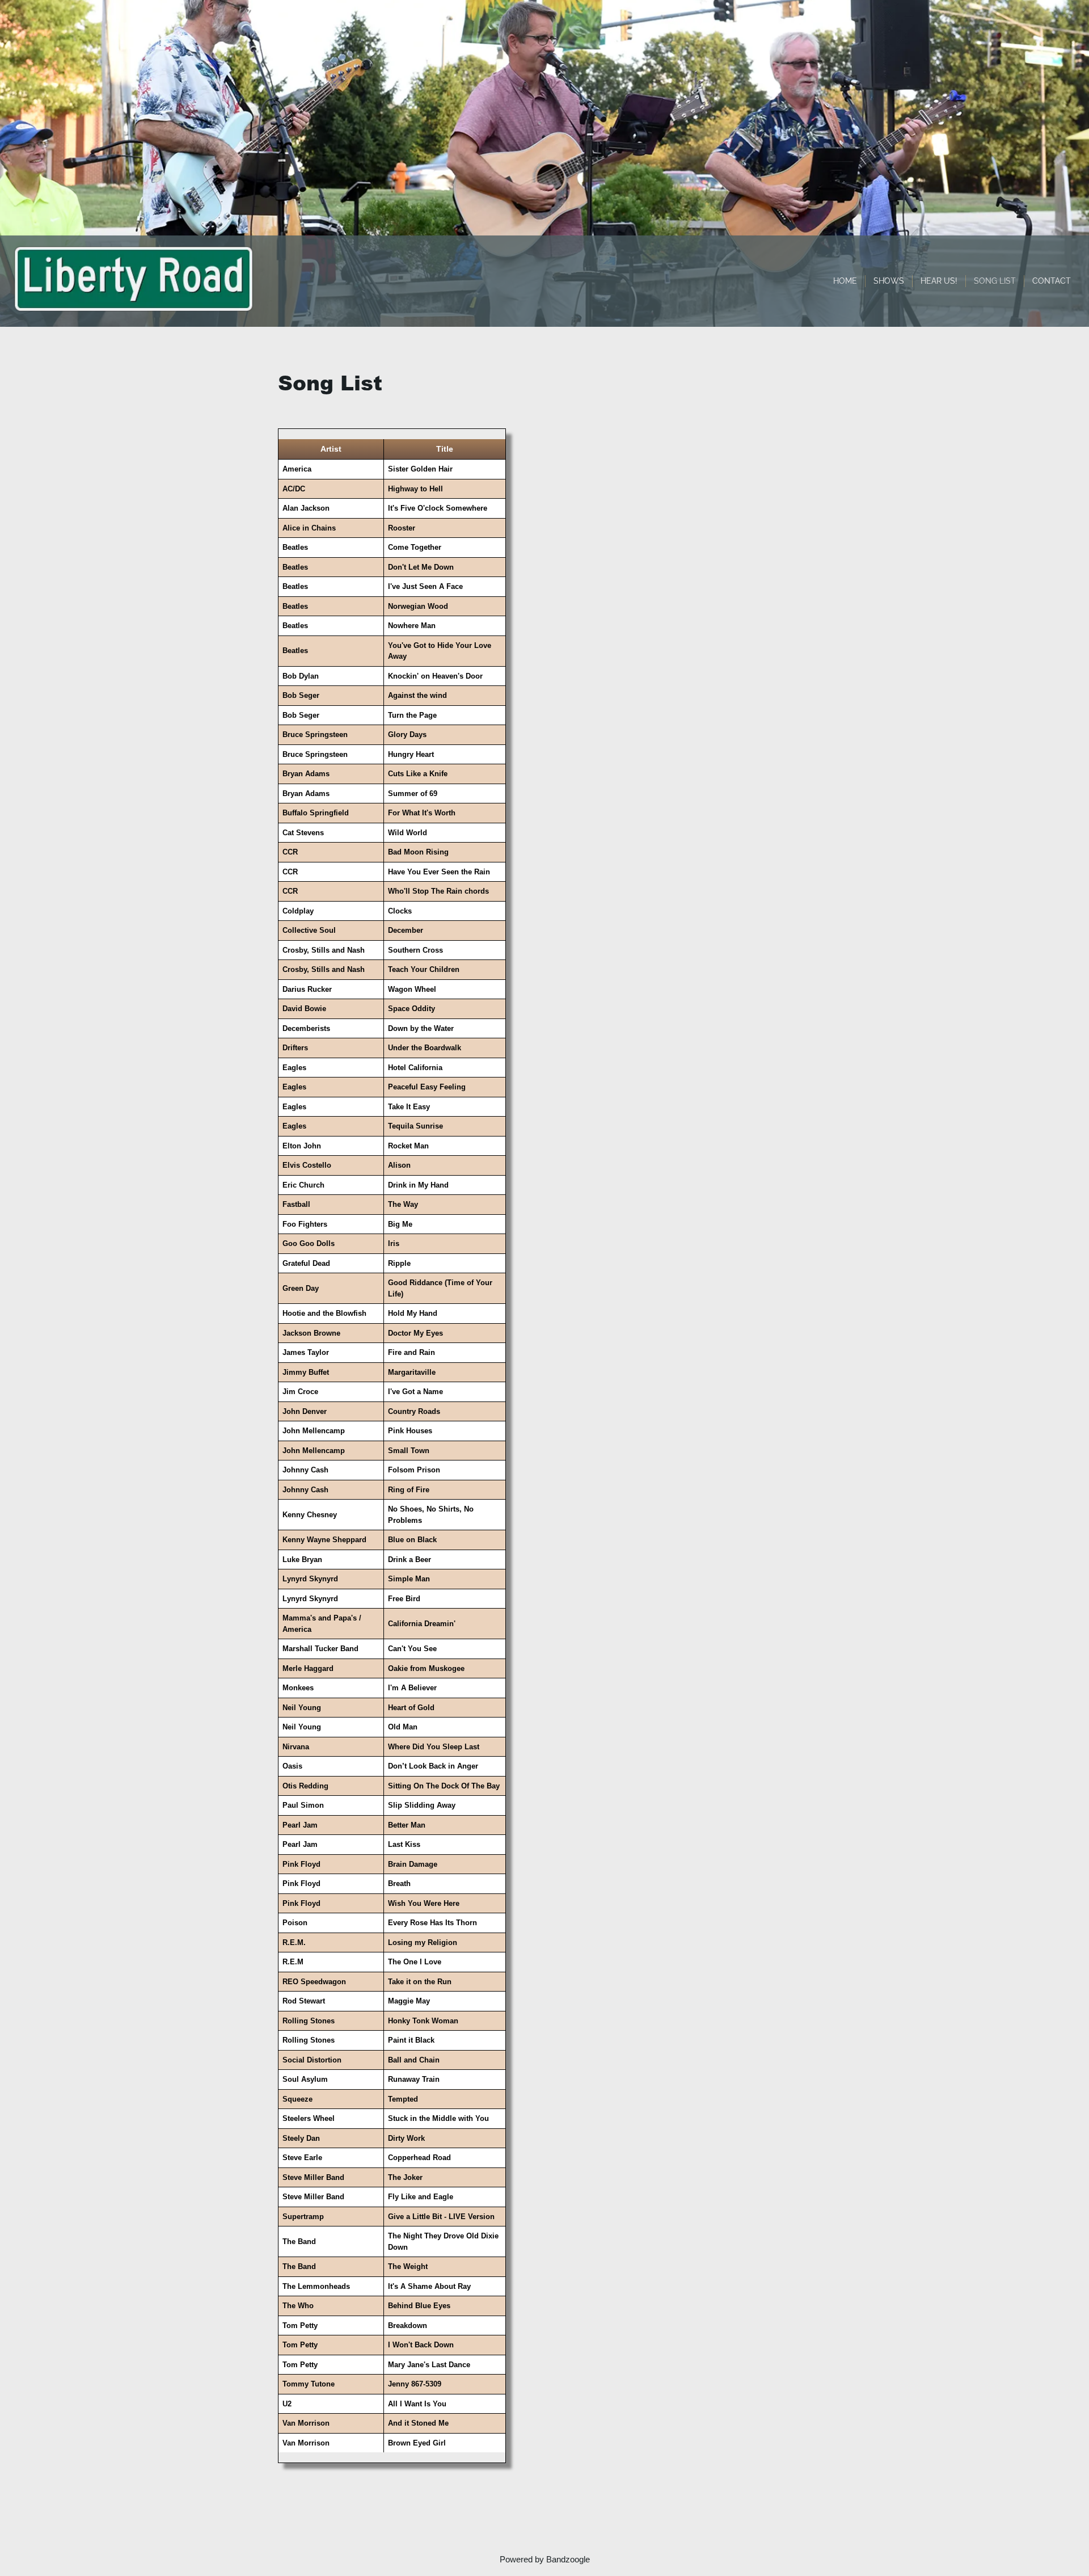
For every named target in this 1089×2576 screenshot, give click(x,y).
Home (845, 281)
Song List (995, 281)
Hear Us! (939, 281)
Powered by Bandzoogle (545, 2559)
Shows (889, 281)
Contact (1052, 281)
